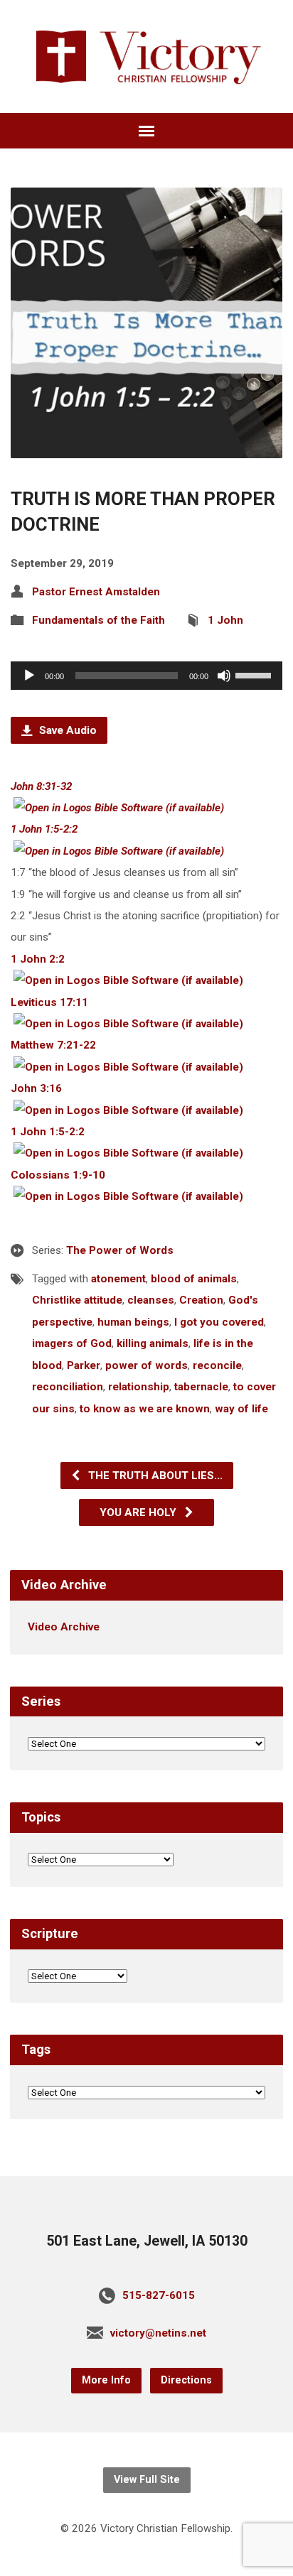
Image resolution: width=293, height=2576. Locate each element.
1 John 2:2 (38, 959)
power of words (146, 1365)
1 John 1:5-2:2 (44, 829)
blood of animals (194, 1279)
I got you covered (219, 1322)
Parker (84, 1365)
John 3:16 (36, 1088)
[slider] (255, 674)
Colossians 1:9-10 (58, 1175)
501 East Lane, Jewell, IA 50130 (147, 2241)
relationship (139, 1387)
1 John (225, 620)
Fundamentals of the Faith (98, 620)
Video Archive (64, 1627)
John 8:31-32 (41, 786)
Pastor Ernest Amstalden (96, 592)
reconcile (217, 1365)
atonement (118, 1279)
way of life (241, 1409)
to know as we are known (145, 1409)
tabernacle (201, 1387)
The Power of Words (120, 1250)
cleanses (151, 1300)
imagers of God (72, 1343)
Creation (201, 1300)
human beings (133, 1322)
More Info (106, 2380)
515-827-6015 (159, 2295)
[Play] (29, 676)
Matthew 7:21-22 (53, 1045)
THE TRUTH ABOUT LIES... (154, 1476)
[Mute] (224, 676)
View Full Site (147, 2480)
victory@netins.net (158, 2333)
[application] (146, 676)
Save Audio (66, 730)
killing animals (153, 1343)
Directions (186, 2380)
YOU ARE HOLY (139, 1512)
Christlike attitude (77, 1300)
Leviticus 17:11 (49, 1002)
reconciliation (68, 1387)
